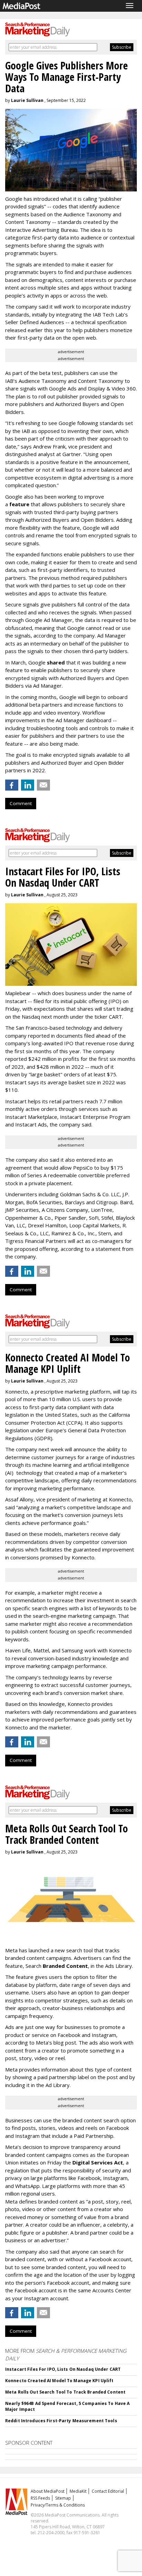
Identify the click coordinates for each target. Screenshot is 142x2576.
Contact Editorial (108, 2491)
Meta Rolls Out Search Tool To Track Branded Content (65, 2392)
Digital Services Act (98, 2162)
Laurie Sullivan (27, 100)
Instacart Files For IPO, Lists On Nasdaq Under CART (63, 2369)
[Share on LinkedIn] (28, 785)
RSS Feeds (40, 2498)
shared (56, 662)
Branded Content (65, 1966)
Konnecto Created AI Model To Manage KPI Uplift (59, 2381)
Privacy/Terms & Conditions (58, 2505)
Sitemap (63, 2498)
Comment (21, 803)
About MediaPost (48, 2491)
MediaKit (78, 2491)
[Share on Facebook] (12, 785)
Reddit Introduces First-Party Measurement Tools (61, 2421)
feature (19, 504)
